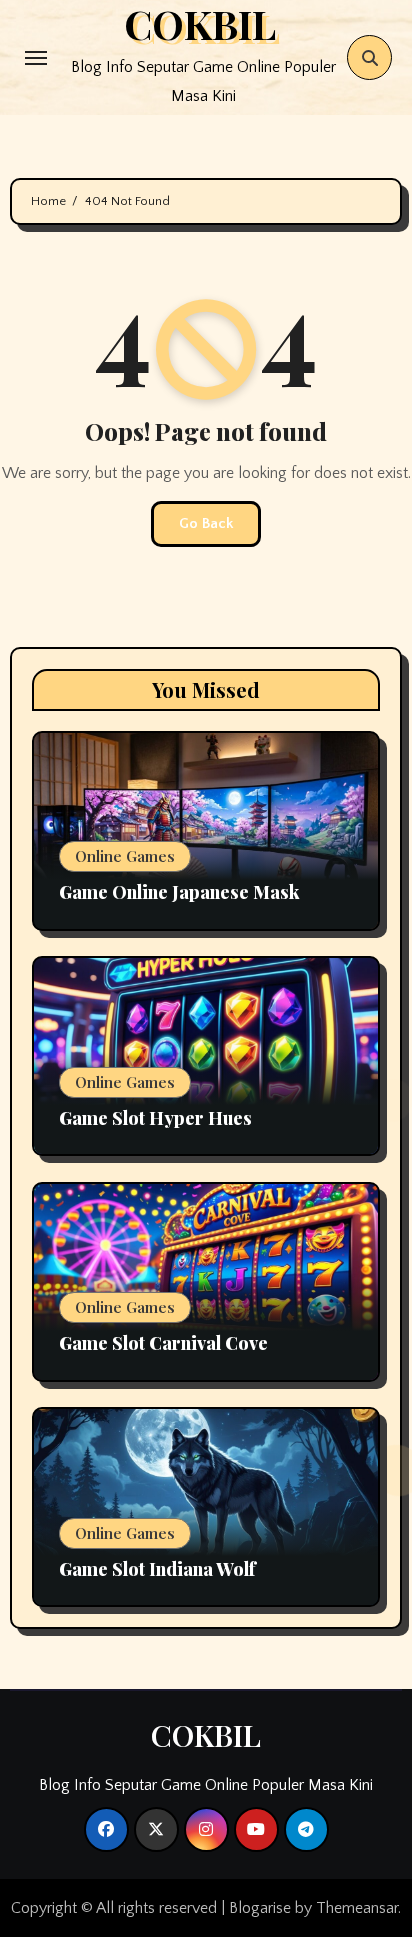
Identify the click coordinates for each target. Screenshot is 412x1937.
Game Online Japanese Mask (179, 892)
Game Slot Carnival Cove (163, 1343)
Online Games (125, 856)
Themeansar (357, 1908)
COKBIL (206, 1735)
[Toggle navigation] (36, 58)
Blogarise (260, 1908)
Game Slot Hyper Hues (155, 1118)
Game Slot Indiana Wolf (157, 1569)
